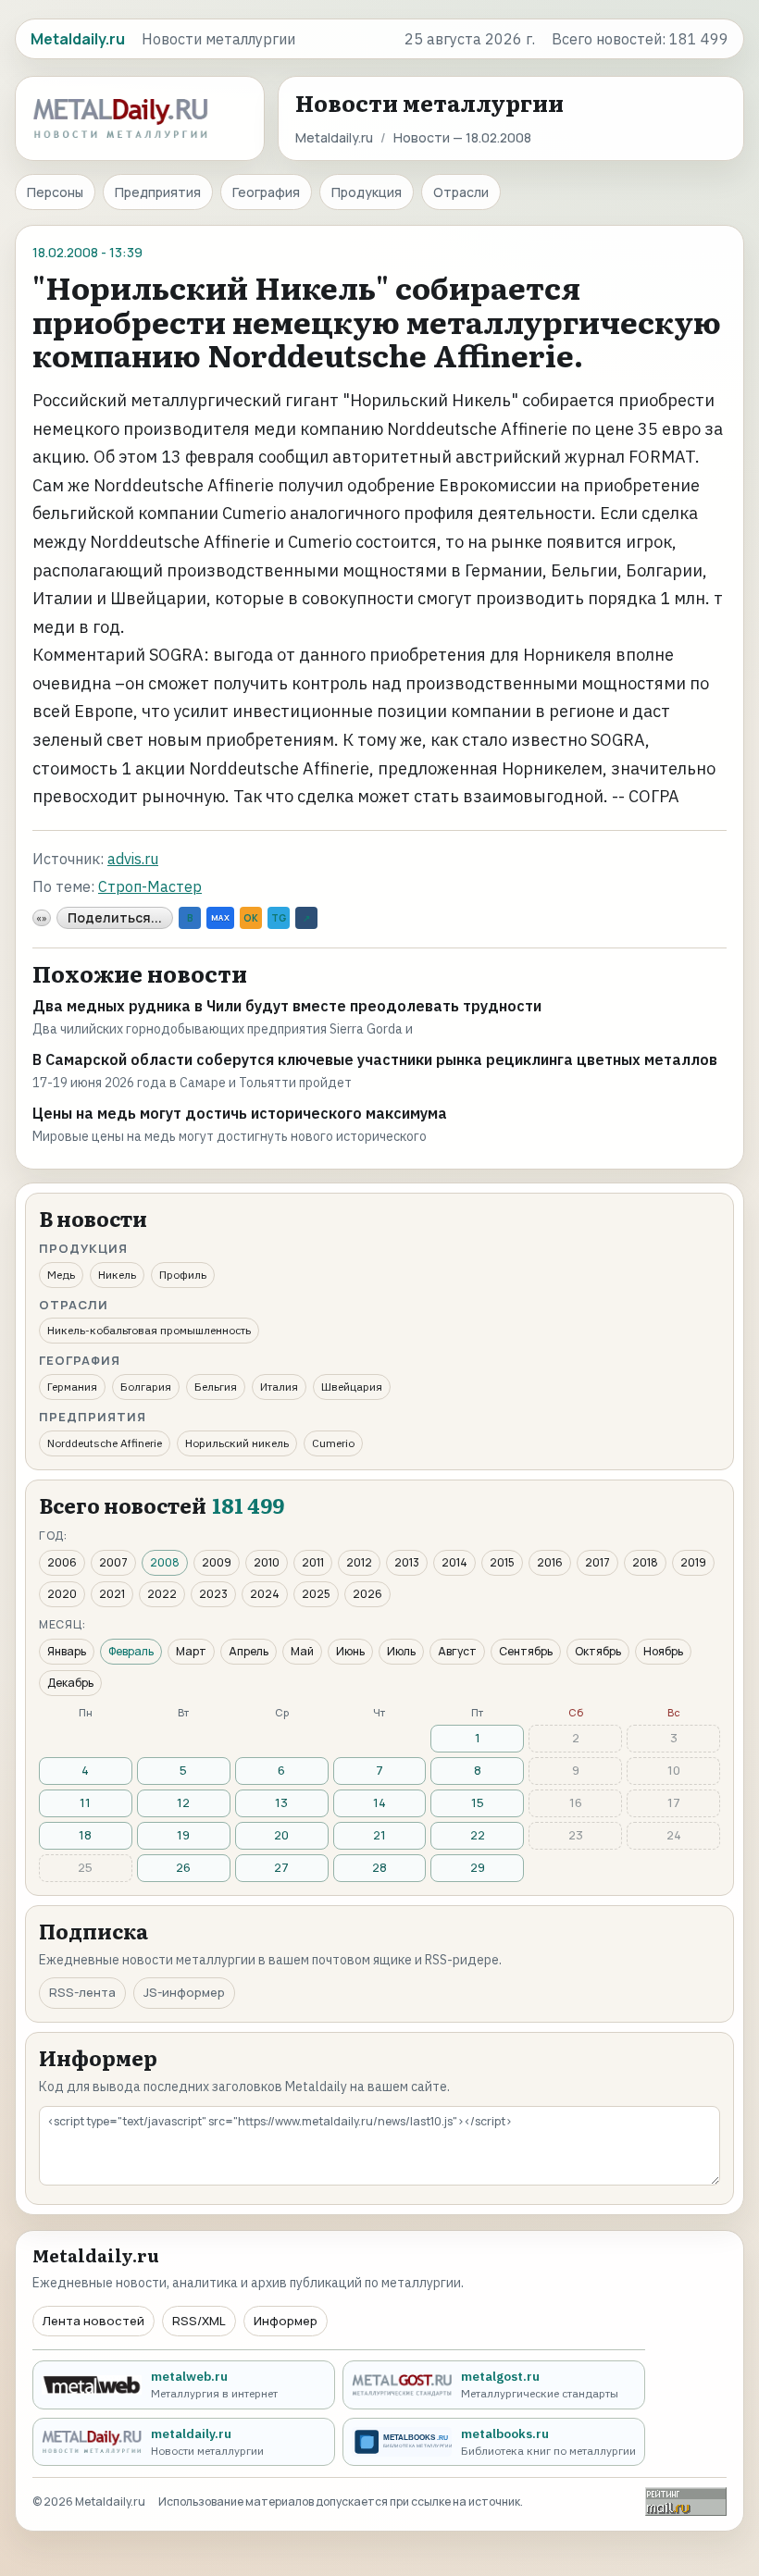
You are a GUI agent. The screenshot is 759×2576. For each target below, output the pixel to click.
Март (191, 1651)
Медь (61, 1275)
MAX (220, 917)
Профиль (183, 1275)
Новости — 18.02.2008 (462, 137)
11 (85, 1802)
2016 (550, 1562)
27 (281, 1867)
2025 (316, 1594)
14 (379, 1802)
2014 (454, 1562)
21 (379, 1835)
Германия (72, 1387)
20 (281, 1835)
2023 (213, 1594)
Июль (401, 1651)
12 (183, 1802)
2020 (62, 1594)
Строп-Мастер (150, 886)
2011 (313, 1562)
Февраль (131, 1651)
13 (281, 1802)
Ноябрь (663, 1651)
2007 (113, 1562)
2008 (165, 1562)
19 (183, 1835)
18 (85, 1835)
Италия (279, 1387)
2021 (112, 1594)
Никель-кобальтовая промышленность (149, 1330)
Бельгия (216, 1387)
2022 (162, 1594)
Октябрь (598, 1651)
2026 (367, 1594)
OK (251, 918)
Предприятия (158, 192)
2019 (693, 1562)
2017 (597, 1562)
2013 (407, 1562)
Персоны (55, 192)
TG (279, 918)
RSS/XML (199, 2321)
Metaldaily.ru (334, 137)
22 (478, 1835)
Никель (117, 1275)
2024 (265, 1594)
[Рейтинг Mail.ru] (686, 2502)
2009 (217, 1562)
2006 (62, 1562)
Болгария (146, 1387)
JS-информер (184, 1992)
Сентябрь (526, 1651)
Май (302, 1651)
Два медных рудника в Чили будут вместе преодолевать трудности (287, 1006)
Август (457, 1651)
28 (379, 1867)
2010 (267, 1562)
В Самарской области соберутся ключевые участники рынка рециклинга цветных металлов (375, 1059)
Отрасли (461, 192)
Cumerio (333, 1443)
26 (183, 1867)
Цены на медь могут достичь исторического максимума (240, 1113)
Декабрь (70, 1683)
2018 (645, 1562)
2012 (359, 1562)
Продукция (367, 192)
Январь (67, 1651)
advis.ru (133, 859)
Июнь (350, 1651)
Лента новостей (93, 2321)
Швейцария (352, 1387)
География (266, 192)
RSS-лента (82, 1992)
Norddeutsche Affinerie (105, 1443)
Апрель (249, 1651)
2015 (502, 1562)
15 (478, 1802)
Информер (286, 2321)
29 (478, 1867)
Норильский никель (237, 1443)
